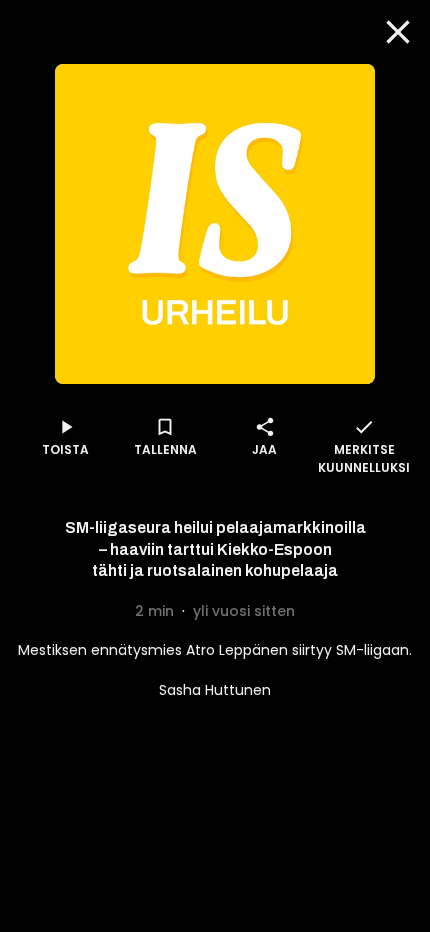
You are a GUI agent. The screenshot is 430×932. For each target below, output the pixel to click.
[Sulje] (398, 32)
